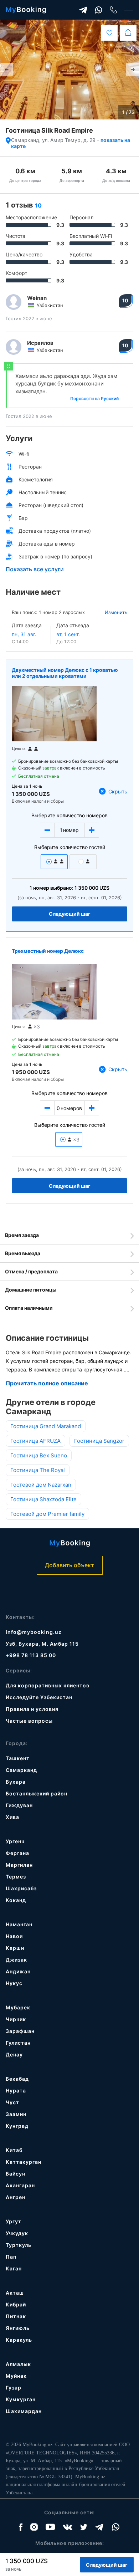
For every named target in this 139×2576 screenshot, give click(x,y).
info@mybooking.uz (34, 1632)
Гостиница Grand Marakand (46, 1426)
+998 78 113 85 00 (31, 1655)
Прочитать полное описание (47, 1383)
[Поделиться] (128, 33)
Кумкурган (21, 2399)
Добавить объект (69, 1565)
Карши (15, 1948)
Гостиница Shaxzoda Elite (43, 1499)
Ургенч (15, 1841)
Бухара (16, 1782)
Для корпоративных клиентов (48, 1685)
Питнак (16, 2316)
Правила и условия (32, 1709)
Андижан (18, 1971)
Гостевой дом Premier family (47, 1514)
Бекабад (17, 2079)
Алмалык (18, 2364)
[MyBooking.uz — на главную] (26, 10)
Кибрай (16, 2304)
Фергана (17, 1853)
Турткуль (19, 2245)
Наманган (19, 1924)
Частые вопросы (29, 1721)
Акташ (15, 2293)
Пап (11, 2257)
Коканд (16, 1900)
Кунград (17, 2126)
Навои (14, 1936)
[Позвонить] (114, 10)
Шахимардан (24, 2411)
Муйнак (16, 2376)
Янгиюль (18, 2328)
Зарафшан (20, 2031)
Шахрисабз (21, 1888)
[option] (69, 70)
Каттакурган (24, 2162)
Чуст (12, 2102)
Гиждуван (19, 1805)
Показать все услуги (35, 569)
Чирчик (16, 2019)
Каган (14, 2268)
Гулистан (18, 2043)
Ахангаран (20, 2185)
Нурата (16, 2091)
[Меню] (129, 10)
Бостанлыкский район (37, 1793)
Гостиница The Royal (38, 1470)
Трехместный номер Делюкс (48, 951)
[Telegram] (83, 10)
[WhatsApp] (99, 10)
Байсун (16, 2174)
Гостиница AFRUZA (35, 1441)
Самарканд (21, 1770)
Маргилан (19, 1865)
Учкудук (17, 2233)
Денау (14, 2054)
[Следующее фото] (133, 70)
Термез (16, 1877)
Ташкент (18, 1758)
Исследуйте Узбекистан (39, 1697)
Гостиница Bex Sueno (39, 1455)
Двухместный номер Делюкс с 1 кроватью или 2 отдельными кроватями (65, 673)
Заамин (16, 2114)
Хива (12, 1817)
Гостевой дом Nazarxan (41, 1485)
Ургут (14, 2221)
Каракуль (19, 2340)
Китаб (14, 2150)
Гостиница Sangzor (99, 1441)
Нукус (14, 1983)
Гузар (14, 2388)
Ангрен (16, 2197)
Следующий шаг (70, 914)
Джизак (16, 1960)
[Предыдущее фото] (6, 70)
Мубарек (18, 2007)
